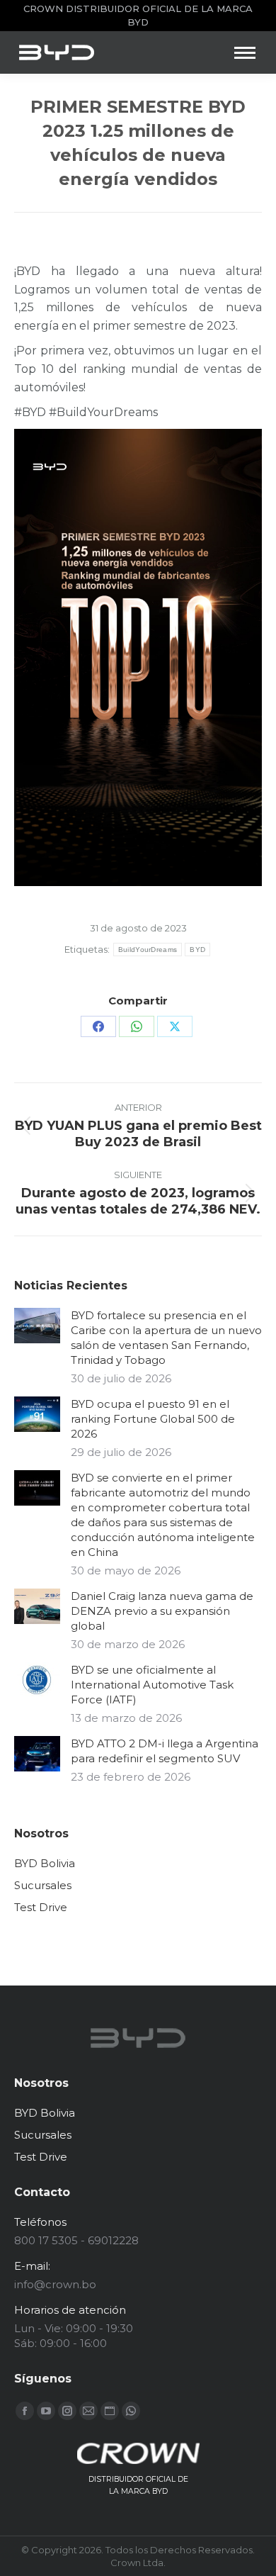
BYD (197, 950)
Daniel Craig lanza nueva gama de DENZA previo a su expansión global (162, 1611)
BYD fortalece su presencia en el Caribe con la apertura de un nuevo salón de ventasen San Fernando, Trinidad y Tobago (166, 1338)
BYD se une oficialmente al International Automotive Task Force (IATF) (152, 1685)
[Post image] (37, 1326)
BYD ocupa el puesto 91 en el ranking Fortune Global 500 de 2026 (153, 1419)
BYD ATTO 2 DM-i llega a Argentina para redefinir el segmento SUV (165, 1751)
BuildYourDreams (148, 950)
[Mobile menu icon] (245, 53)
